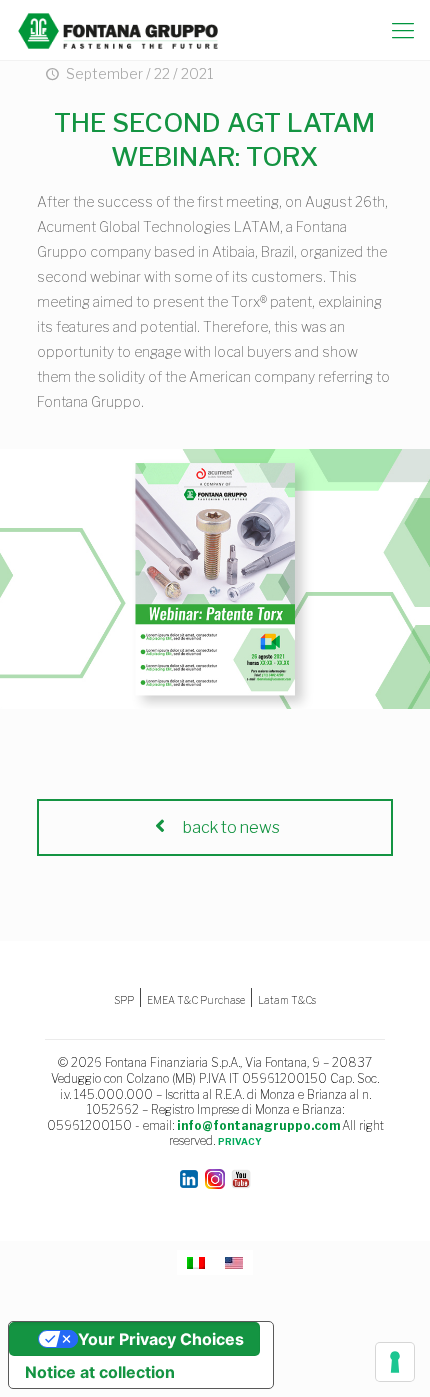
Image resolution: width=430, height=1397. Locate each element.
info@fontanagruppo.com (258, 1125)
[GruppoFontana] (118, 30)
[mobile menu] (403, 30)
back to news (230, 827)
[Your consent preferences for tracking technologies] (395, 1362)
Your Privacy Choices (161, 1339)
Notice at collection (100, 1372)
